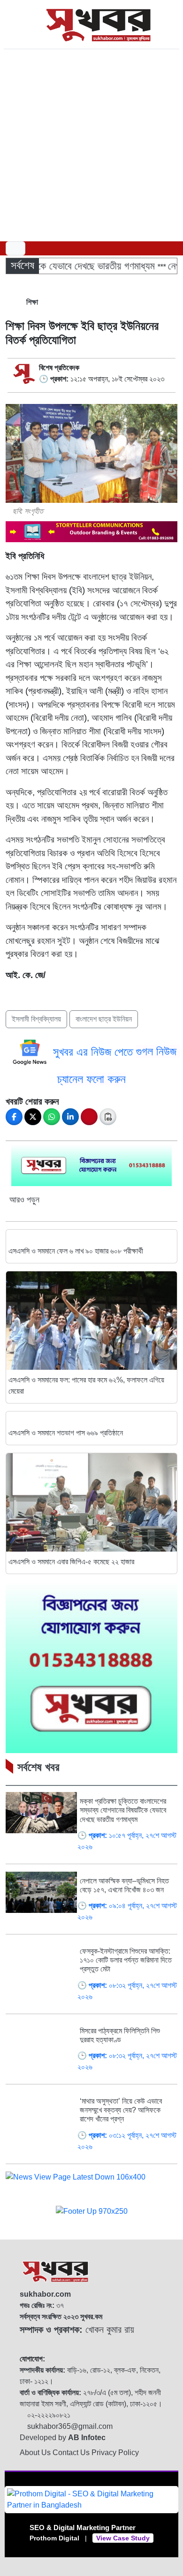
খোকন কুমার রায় (77, 2330)
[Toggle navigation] (15, 248)
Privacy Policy (115, 2453)
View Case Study (123, 2538)
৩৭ (42, 2305)
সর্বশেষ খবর (38, 1767)
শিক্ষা (31, 302)
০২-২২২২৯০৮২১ (48, 2415)
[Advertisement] (91, 145)
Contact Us (72, 2453)
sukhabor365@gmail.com (69, 2426)
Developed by (63, 2438)
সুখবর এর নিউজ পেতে (95, 1051)
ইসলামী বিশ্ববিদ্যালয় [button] (36, 1019)
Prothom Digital (54, 2538)
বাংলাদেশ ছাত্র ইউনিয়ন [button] (104, 1019)
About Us (36, 2453)
